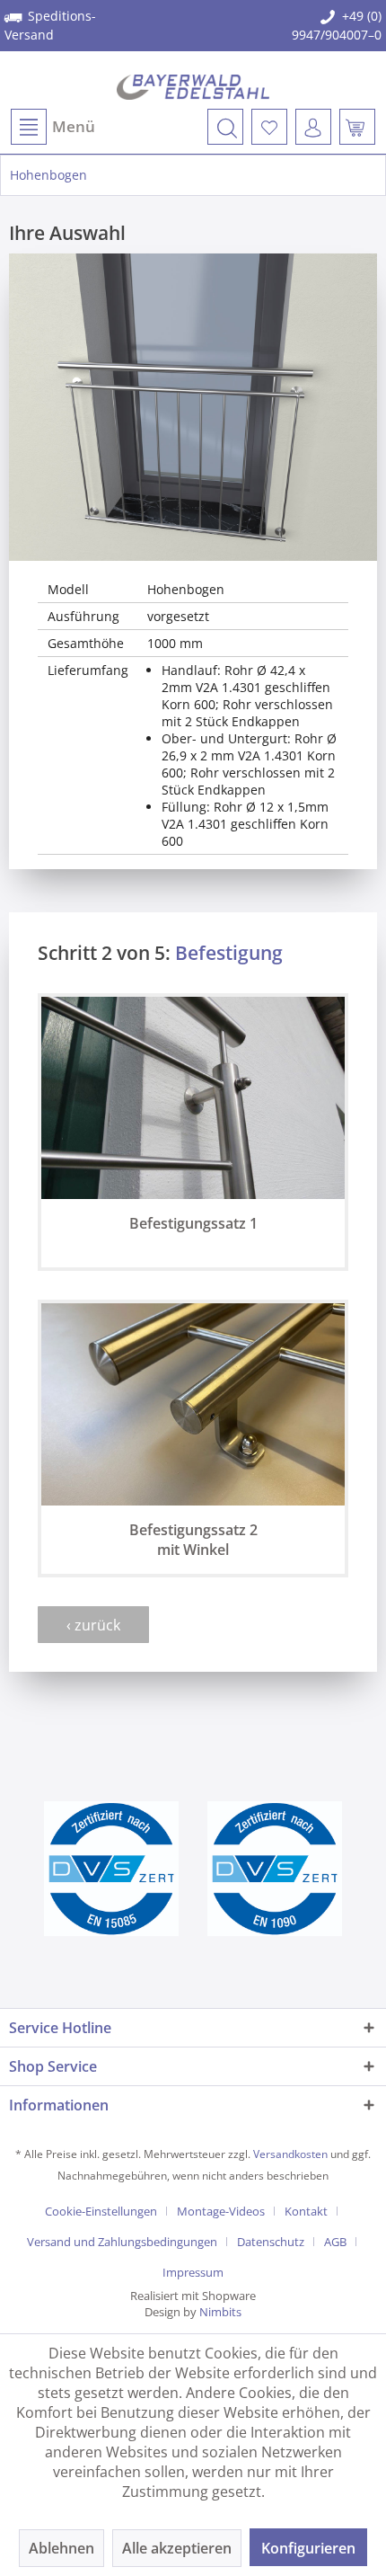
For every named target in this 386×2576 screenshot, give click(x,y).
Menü (74, 126)
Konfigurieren (308, 2548)
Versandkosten (290, 2154)
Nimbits (220, 2312)
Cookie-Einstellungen (101, 2211)
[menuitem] (52, 127)
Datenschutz (271, 2242)
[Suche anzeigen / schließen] (225, 127)
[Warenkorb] (357, 127)
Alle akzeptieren (177, 2548)
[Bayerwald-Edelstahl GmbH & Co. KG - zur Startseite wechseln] (193, 87)
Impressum (193, 2272)
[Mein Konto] (313, 127)
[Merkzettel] (269, 127)
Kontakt (306, 2211)
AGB (335, 2242)
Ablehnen (61, 2548)
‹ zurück (93, 1625)
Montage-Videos (221, 2211)
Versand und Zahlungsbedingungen (122, 2242)
